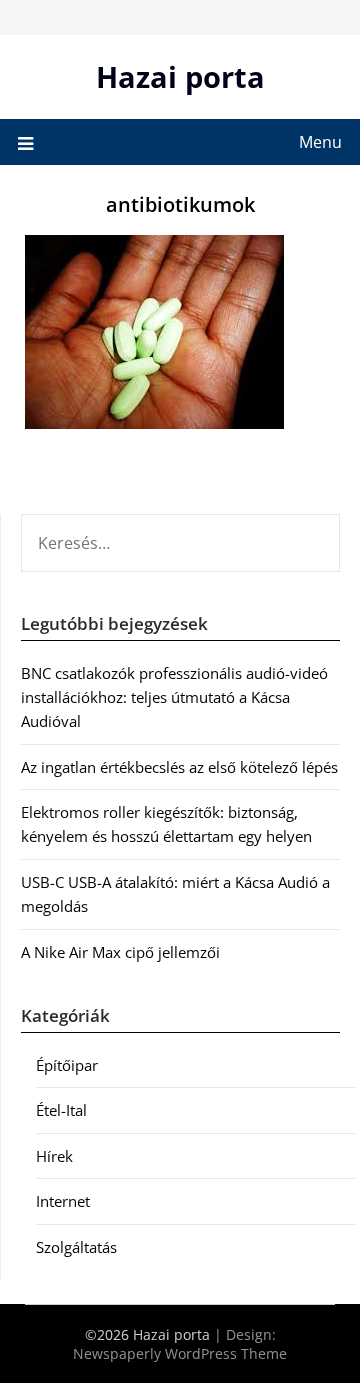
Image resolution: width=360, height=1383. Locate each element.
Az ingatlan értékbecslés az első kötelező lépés (179, 767)
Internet (63, 1201)
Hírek (54, 1156)
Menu (320, 142)
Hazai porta (180, 76)
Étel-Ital (61, 1110)
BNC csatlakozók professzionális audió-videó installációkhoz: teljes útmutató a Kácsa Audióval (174, 697)
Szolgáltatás (76, 1247)
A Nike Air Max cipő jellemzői (120, 952)
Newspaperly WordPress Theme (180, 1353)
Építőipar (67, 1065)
